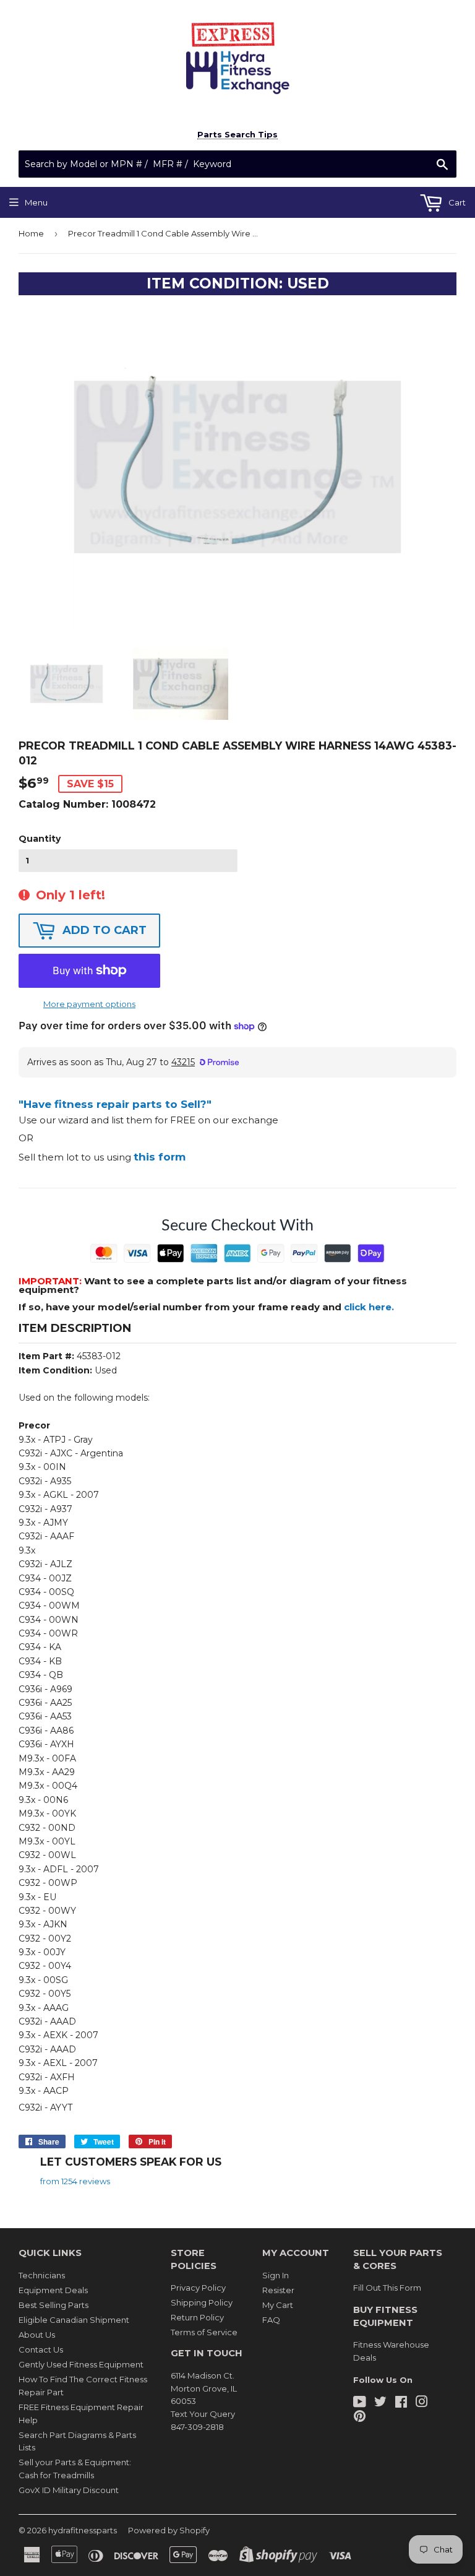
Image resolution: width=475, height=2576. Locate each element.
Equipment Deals (53, 2290)
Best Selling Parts (53, 2305)
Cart (456, 202)
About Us (37, 2335)
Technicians (42, 2275)
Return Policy (197, 2317)
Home (31, 233)
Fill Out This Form (387, 2288)
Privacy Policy (198, 2288)
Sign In (276, 2275)
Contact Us (41, 2349)
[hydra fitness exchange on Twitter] (380, 2403)
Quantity (40, 839)
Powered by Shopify (169, 2530)
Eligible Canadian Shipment (74, 2320)
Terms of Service (204, 2332)
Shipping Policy (202, 2302)
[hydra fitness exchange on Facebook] (401, 2403)
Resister (278, 2290)
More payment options (89, 1004)
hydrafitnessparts (83, 2530)
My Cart (278, 2305)
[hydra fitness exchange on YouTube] (360, 2403)
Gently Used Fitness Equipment (81, 2364)
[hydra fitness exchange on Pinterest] (360, 2418)
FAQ (271, 2320)
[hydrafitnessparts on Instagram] (422, 2403)
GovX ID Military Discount (69, 2490)
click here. (369, 1307)
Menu (36, 202)
